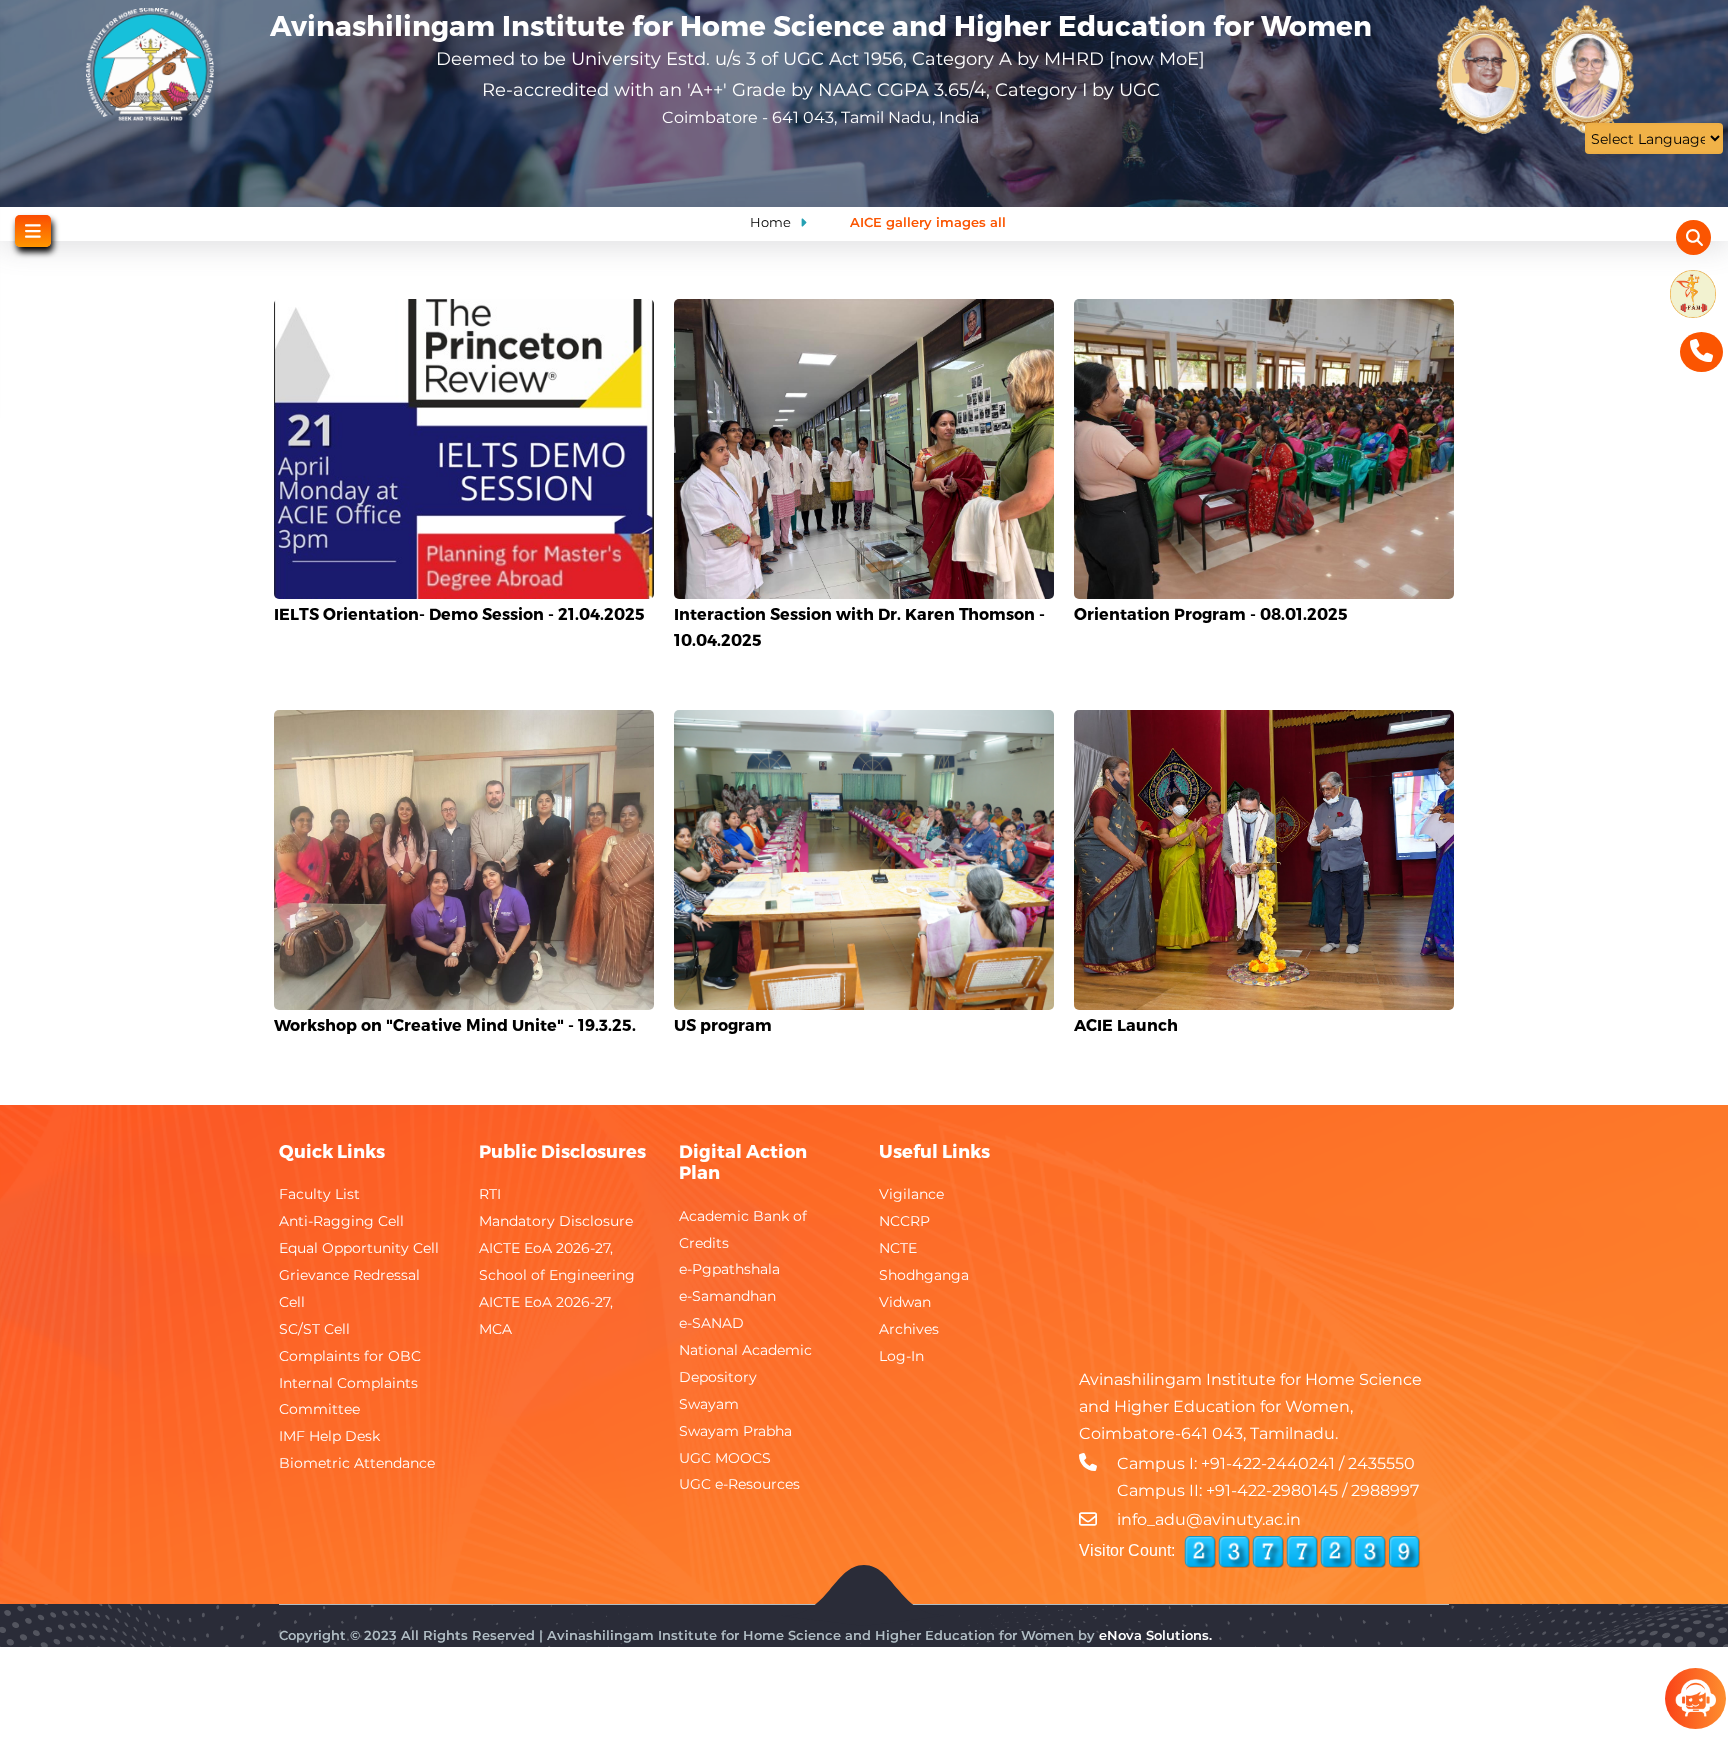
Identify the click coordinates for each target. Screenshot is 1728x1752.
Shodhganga (924, 1275)
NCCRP (904, 1221)
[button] (464, 314)
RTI (490, 1194)
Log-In (901, 1356)
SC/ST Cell (314, 1329)
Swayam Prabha (735, 1431)
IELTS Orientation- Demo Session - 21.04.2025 (459, 613)
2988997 (1385, 1490)
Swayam (709, 1404)
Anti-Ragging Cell (341, 1221)
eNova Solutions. (1155, 1635)
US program (723, 1024)
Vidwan (905, 1302)
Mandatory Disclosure (556, 1221)
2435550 (1381, 1463)
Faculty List (319, 1194)
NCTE (898, 1248)
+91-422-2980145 (1272, 1490)
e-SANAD (711, 1323)
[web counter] (1302, 1552)
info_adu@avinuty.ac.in (1209, 1519)
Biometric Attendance (357, 1463)
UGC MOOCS (725, 1458)
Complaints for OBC (350, 1356)
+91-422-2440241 (1268, 1463)
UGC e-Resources (739, 1484)
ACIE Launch (1126, 1024)
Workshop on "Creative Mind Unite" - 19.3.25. (455, 1024)
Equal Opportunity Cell (359, 1248)
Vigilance (911, 1194)
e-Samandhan (727, 1296)
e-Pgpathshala (729, 1269)
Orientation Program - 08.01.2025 (1211, 613)
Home (770, 222)
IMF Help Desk (329, 1436)
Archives (909, 1329)
